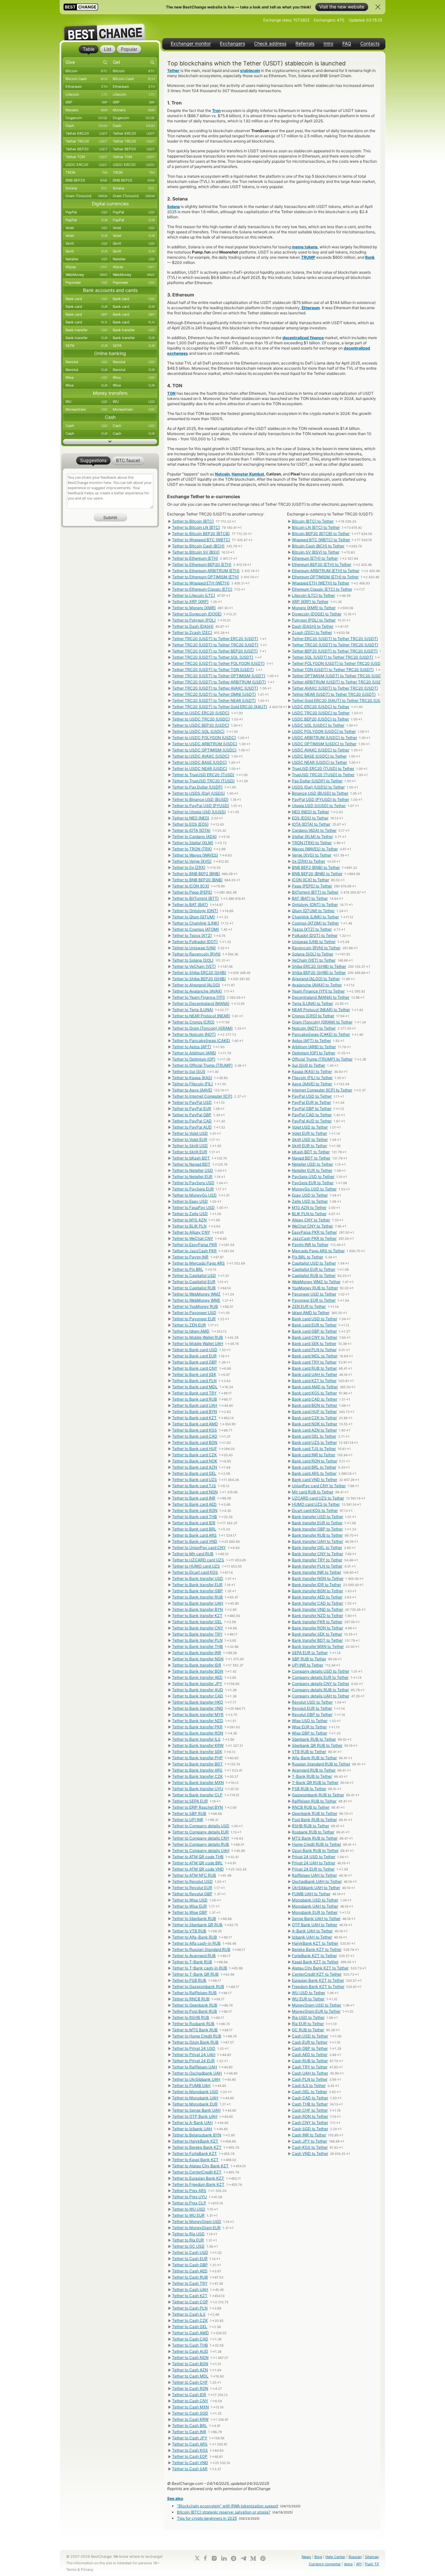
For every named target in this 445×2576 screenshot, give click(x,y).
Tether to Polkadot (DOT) (195, 942)
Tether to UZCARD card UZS (198, 1560)
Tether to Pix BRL (188, 1269)
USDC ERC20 (86, 165)
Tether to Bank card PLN (194, 1381)
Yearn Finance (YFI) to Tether (318, 991)
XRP (86, 102)
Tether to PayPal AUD (192, 1127)
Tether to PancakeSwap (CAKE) (201, 1041)
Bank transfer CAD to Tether (317, 1603)
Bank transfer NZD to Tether (317, 1616)
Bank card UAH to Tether (315, 1374)
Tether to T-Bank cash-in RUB (200, 1968)
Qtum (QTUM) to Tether (313, 911)
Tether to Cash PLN (190, 2308)
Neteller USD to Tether (312, 1164)
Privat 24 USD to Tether (314, 1857)
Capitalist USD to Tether (314, 1263)
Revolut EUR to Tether (312, 1708)
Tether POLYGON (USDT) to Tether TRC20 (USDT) (338, 663)
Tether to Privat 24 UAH (194, 2055)
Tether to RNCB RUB (191, 1999)
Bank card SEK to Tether (314, 1343)
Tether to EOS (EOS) (190, 824)
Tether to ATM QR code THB (198, 1857)
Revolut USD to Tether (312, 1702)
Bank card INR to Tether (314, 1455)
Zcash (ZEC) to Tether (312, 632)
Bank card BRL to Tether (314, 1467)
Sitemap (372, 2557)
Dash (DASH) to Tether (313, 626)
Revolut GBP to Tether (312, 1714)
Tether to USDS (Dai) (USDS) (198, 793)
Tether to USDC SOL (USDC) (198, 731)
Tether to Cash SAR (190, 2469)
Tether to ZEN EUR (189, 1325)
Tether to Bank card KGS (194, 1430)
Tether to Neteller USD (193, 1170)
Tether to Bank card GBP (194, 1362)
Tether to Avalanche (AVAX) (197, 991)
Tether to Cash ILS (189, 2314)
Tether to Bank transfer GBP (197, 1591)
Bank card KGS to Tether (314, 1393)
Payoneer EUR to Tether (314, 1300)
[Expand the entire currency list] (110, 442)
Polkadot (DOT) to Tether (315, 935)
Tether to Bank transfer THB (197, 1646)
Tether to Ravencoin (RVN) (196, 954)
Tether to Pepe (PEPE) (192, 892)
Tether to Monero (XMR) (194, 608)
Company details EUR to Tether (320, 1677)
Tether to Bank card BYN (194, 1411)
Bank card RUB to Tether (314, 1368)
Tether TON (86, 157)
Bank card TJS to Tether (314, 1449)
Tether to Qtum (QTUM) (193, 917)
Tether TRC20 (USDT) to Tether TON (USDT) (213, 670)
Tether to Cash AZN (190, 2370)
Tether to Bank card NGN (195, 1492)
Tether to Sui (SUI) (189, 1071)
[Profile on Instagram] (214, 2558)
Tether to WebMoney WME (196, 1300)
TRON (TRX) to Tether (312, 843)
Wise (86, 377)
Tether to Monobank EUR (195, 2104)
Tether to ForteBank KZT (194, 2153)
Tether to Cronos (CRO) (193, 1022)
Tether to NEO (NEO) (191, 818)
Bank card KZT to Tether (314, 1381)
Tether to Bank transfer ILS (196, 1739)
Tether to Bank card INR (194, 1498)
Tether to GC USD (188, 2246)
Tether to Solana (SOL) (193, 960)
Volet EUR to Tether (309, 1133)
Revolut (86, 362)
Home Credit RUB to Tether (316, 1844)
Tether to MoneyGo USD (194, 1195)
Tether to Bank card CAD (195, 1436)
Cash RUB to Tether (310, 2061)
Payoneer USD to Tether (314, 1294)
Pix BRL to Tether (308, 1257)
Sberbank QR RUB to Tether (317, 1745)
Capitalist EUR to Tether (314, 1269)
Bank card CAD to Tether (315, 1399)
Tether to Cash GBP (190, 2265)
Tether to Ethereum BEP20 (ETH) (202, 564)
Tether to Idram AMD (191, 1331)
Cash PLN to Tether (310, 2079)
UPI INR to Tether (308, 1665)
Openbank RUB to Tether (315, 1813)
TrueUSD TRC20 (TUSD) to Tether (323, 775)
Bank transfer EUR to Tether (317, 1523)
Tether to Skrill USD (190, 1146)
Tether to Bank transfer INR (197, 1653)
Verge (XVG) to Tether (312, 855)
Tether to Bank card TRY (194, 1393)
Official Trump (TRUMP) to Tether (322, 1059)
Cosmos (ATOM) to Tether (315, 923)
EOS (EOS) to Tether (310, 818)
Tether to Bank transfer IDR (197, 1665)
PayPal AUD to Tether (312, 1121)
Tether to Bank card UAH (195, 1405)
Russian (355, 2557)
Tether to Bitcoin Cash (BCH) (198, 546)
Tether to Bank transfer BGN (198, 1671)
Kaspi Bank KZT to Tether (315, 1962)
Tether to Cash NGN (190, 2357)
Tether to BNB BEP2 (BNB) (196, 874)
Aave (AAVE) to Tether (312, 1084)
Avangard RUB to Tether (314, 1770)
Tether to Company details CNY (201, 1838)
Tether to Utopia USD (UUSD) (199, 812)
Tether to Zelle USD (190, 1214)
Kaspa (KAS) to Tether (312, 1071)
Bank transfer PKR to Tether (317, 1622)
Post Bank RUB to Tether (314, 1820)
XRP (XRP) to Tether (310, 602)
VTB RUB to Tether (309, 1752)
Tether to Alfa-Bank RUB (194, 1937)
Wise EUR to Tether (309, 1727)
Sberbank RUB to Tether (314, 1739)
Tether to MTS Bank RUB (195, 2030)
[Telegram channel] (243, 2558)
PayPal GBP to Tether (312, 1109)
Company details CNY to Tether (321, 1684)
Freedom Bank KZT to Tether (318, 1987)
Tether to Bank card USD (195, 1350)
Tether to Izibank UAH (192, 2129)
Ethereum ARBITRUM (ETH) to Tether (326, 571)
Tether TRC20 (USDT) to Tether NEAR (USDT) (214, 700)
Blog (318, 2557)
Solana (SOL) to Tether (313, 954)
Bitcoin (86, 71)
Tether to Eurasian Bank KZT (198, 2178)
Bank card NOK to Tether (315, 1424)
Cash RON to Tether (310, 2116)
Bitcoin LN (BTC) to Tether (316, 527)
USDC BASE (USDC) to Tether (319, 756)
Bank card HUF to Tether (314, 1411)
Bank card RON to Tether (315, 1461)
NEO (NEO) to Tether (310, 812)
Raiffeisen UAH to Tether (314, 1875)
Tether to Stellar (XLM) (193, 843)
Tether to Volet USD (190, 1133)
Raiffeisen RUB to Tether (314, 1801)
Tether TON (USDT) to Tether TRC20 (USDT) (333, 670)
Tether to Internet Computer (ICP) (202, 1096)
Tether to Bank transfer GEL (197, 1622)
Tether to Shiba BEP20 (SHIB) (199, 979)
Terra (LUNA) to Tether (312, 1003)
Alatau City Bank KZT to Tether (320, 1968)
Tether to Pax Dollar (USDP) (197, 787)
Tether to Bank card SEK (194, 1374)
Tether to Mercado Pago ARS (198, 1263)
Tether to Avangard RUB (194, 1956)
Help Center (335, 2557)
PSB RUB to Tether (309, 1789)
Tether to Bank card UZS (194, 1480)
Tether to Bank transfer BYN (197, 1609)
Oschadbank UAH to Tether (317, 1881)
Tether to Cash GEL (190, 2327)
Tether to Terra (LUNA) (193, 1010)
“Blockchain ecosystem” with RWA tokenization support (228, 2506)
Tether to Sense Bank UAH (196, 2110)
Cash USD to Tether (310, 2036)
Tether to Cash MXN (190, 2407)
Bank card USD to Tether (315, 1319)
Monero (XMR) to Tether (314, 608)
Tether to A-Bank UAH (192, 2123)
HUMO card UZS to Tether (316, 1504)
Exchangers (232, 44)
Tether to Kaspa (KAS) (192, 1078)
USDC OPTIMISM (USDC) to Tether (324, 744)
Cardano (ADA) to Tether (314, 830)
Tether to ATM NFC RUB (194, 1875)
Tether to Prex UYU (189, 2197)
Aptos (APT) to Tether (311, 1041)
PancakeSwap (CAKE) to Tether (321, 1034)
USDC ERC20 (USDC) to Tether (321, 707)
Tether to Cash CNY (190, 2401)
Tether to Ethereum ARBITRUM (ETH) (206, 571)
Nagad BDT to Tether (311, 1158)
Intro (328, 44)
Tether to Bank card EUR (194, 1356)
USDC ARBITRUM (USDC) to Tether (324, 738)
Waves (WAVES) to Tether (315, 849)
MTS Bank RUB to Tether (315, 1838)
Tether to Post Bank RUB (194, 2011)
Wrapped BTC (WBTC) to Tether (321, 540)
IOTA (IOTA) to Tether (311, 824)
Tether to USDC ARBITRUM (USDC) (205, 744)
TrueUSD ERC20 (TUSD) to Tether (323, 768)
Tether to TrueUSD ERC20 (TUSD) (203, 775)
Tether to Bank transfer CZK (197, 1776)
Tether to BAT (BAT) (190, 904)
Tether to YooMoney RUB (195, 1306)
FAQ (347, 44)
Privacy (87, 2569)
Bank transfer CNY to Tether (317, 1554)
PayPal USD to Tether (312, 1096)
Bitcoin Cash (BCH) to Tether (318, 546)
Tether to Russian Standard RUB (201, 1949)
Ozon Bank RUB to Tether (315, 1850)
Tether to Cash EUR (190, 2259)
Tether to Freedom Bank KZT (198, 2184)
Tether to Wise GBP (190, 1912)
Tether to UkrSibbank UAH (196, 2079)
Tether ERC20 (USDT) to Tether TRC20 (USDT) (335, 639)
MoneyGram (86, 409)
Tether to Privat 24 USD (194, 2048)
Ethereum (86, 87)
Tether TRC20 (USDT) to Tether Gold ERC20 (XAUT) (220, 707)
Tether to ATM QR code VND (198, 1869)
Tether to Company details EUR (200, 1832)
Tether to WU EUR (188, 2215)
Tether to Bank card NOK (195, 1461)
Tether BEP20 (86, 149)
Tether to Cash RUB (190, 2277)
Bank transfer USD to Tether (317, 1517)
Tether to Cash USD (190, 2252)
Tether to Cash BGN (190, 2364)
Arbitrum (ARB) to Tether (314, 1047)
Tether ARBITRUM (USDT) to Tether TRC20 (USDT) (339, 682)
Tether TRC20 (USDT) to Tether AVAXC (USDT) (215, 688)
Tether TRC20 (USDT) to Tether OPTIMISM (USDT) (219, 676)
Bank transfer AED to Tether (317, 1597)
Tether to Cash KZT (190, 2296)
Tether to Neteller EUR (192, 1177)
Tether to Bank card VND (195, 1541)
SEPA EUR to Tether (310, 1653)
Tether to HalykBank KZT (195, 2141)
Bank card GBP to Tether (314, 1331)
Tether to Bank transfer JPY (197, 1684)
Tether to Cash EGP (190, 2456)
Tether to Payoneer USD (194, 1313)
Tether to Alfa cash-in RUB (196, 1943)
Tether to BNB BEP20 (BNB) (197, 880)
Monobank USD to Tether (315, 1900)
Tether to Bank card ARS (194, 1535)
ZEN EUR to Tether (309, 1306)
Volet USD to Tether (310, 1127)
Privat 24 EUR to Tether (313, 1869)
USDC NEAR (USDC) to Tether (319, 762)
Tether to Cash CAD (190, 2339)
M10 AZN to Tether (309, 1207)
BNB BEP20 (86, 180)
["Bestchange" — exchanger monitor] (110, 27)
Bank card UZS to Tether (314, 1442)
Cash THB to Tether (310, 2104)
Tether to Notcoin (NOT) (194, 1034)
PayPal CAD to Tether (312, 1115)
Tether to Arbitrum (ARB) (194, 1053)
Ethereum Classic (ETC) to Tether (322, 589)
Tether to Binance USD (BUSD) (200, 799)
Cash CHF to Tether (310, 2110)
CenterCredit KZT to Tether (317, 1974)
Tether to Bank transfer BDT (197, 1764)
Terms (71, 2569)
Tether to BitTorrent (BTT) (195, 898)
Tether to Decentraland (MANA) (201, 1003)
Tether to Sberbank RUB (194, 1918)
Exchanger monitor (191, 44)
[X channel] (197, 2558)
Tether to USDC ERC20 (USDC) (201, 713)
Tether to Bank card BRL (194, 1529)
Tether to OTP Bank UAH (195, 2116)
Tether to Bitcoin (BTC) (193, 521)
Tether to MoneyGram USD (197, 2221)
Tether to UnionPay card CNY (199, 1548)
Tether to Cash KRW (190, 2419)
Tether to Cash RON (190, 2388)
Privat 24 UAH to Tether (314, 1863)
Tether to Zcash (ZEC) (192, 632)
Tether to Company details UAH (201, 1850)
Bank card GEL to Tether (314, 1436)
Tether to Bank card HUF (194, 1449)
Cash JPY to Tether (309, 2141)
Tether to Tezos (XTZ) (192, 935)
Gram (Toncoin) (86, 196)
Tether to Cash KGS (190, 2450)
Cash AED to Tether (310, 2055)
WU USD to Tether (309, 1993)
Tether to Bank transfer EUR (197, 1585)
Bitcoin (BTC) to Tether (313, 521)
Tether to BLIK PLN (189, 1226)
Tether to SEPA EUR (190, 1801)
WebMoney (86, 275)
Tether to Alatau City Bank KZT (200, 2166)
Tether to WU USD (189, 2209)
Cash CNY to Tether (310, 2123)
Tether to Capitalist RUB (194, 1288)
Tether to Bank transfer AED (197, 1677)
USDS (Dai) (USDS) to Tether (318, 787)
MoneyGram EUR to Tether (316, 2011)
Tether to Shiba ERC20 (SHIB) (199, 973)
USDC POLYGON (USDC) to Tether (324, 731)
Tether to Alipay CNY (191, 1232)
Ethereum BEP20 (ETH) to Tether (322, 564)
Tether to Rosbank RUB (193, 2024)
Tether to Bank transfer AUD (198, 1690)
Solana (86, 188)
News (306, 2557)
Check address (270, 44)
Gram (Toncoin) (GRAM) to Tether (322, 1022)
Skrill (86, 243)
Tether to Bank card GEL (194, 1473)
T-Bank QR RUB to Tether (315, 1782)
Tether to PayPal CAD (192, 1121)
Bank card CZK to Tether (314, 1418)
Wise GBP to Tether (309, 1733)
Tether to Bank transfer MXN (198, 1782)
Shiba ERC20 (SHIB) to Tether (319, 966)
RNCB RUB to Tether (311, 1807)
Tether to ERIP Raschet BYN (197, 1807)
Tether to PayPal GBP (192, 1115)
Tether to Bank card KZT (194, 1418)
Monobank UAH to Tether (315, 1906)
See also (175, 2498)
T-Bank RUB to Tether (312, 1776)
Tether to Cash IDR (189, 2395)
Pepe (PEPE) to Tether (312, 886)
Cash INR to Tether (309, 2135)
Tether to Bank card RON (195, 1510)
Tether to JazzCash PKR (194, 1251)
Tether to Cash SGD (190, 2413)
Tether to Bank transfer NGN (198, 1659)
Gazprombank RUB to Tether (318, 1795)
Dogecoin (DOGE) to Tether (317, 614)
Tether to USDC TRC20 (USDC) (201, 719)
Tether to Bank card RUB (194, 1399)
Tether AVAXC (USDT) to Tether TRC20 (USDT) (335, 688)
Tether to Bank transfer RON (198, 1733)
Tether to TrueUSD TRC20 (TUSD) (203, 781)
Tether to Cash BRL (190, 2425)
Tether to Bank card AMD (195, 1424)
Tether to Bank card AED (194, 1504)
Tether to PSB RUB (189, 1980)
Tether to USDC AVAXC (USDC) (201, 756)
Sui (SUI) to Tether (309, 1065)
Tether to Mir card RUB (193, 1554)
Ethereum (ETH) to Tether (315, 558)
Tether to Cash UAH (190, 2289)
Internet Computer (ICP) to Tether (322, 1090)
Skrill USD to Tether (310, 1139)
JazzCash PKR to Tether (314, 1238)
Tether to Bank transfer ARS (197, 1770)
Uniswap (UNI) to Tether (314, 942)
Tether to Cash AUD (190, 2351)
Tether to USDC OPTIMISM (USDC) (204, 750)
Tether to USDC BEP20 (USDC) (201, 725)
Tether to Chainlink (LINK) (195, 923)
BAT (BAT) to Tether (310, 898)
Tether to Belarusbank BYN (197, 2135)
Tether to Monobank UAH (195, 2098)
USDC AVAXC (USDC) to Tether (321, 750)
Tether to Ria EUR (188, 2240)
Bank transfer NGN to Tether (318, 1578)
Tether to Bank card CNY (195, 1368)
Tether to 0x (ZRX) (189, 867)
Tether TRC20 (86, 141)
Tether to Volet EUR (190, 1139)
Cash (86, 426)
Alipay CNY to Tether (311, 1220)
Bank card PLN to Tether (314, 1350)
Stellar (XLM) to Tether (312, 836)
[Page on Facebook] (205, 2558)
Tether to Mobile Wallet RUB (197, 1337)
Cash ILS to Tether (309, 2085)
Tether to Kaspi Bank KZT (195, 2160)
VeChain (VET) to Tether (314, 960)
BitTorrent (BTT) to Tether (315, 892)
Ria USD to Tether (308, 2017)
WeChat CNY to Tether (312, 1226)
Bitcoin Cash (86, 79)
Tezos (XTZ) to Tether (312, 929)
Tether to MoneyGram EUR (196, 2228)
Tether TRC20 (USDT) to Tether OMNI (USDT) (214, 694)
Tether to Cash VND (190, 2463)
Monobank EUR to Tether (315, 1912)
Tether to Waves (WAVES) (195, 855)
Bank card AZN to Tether (314, 1430)
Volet (86, 228)
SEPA (86, 346)
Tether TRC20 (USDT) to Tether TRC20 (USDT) (215, 645)
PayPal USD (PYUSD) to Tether (320, 799)
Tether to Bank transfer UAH (198, 1603)
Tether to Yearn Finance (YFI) (198, 997)
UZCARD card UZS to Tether (318, 1498)
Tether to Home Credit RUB (197, 2036)
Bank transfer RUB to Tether (317, 1535)
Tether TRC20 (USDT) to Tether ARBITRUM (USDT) (219, 682)
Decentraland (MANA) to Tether (321, 997)
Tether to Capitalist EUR (194, 1282)
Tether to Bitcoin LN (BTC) (196, 527)
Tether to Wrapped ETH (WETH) (201, 583)
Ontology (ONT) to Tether (315, 904)
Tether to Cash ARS (190, 2444)
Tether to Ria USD (188, 2234)
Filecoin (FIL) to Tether (312, 1078)
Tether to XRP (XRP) (190, 602)
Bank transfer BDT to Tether (317, 1640)
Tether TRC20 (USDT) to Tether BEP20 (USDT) (215, 651)
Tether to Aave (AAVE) (192, 1090)
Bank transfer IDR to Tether (316, 1585)
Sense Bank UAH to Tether (316, 1918)
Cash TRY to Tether (310, 2067)
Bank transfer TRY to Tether (317, 1560)
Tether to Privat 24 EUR (193, 2061)
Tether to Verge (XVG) (192, 861)
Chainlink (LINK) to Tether (315, 917)
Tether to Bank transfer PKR (197, 1727)
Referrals (305, 44)
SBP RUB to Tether (309, 1659)
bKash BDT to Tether (311, 1152)
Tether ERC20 (86, 133)
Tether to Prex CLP (189, 2203)
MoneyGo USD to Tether (314, 1189)
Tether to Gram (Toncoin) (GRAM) (202, 1028)
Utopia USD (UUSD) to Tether (319, 806)
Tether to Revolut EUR (192, 1888)
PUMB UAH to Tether (311, 1894)
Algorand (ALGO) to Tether (316, 979)
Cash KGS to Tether (310, 2147)
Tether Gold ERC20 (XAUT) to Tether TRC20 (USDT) (339, 700)
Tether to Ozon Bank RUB (195, 2042)
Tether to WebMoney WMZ (196, 1294)
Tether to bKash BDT (191, 1158)
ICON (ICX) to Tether (310, 880)
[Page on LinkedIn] (224, 2558)
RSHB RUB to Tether (310, 1826)
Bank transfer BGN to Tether (317, 1591)
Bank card (86, 299)
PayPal (86, 212)
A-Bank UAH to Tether (312, 1931)
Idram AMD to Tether (311, 1313)
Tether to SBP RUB (189, 1813)
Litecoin (86, 94)
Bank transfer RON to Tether (317, 1628)
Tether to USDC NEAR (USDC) (200, 768)
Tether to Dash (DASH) (193, 626)
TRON (86, 172)
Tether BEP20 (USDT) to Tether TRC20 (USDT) (335, 651)
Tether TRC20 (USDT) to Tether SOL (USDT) (213, 657)
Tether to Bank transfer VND (198, 1708)
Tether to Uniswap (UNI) (194, 948)
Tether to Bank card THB (194, 1517)
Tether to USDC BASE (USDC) (199, 762)
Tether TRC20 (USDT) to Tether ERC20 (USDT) (215, 639)
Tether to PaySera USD (193, 1183)
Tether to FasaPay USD (193, 1207)
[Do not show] (378, 7)
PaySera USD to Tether (313, 1177)
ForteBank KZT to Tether (314, 1956)
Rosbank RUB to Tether (313, 1832)
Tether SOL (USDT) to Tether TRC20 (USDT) (332, 657)
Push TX (372, 2564)
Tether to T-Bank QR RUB (195, 1974)
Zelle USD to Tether (310, 1201)
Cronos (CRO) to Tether (313, 1016)
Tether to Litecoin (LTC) (194, 595)
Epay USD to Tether (310, 1195)
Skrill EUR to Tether (309, 1146)
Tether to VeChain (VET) (194, 966)
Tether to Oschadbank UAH (197, 2073)
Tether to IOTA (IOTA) (191, 830)
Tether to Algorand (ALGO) (196, 985)
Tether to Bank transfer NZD (198, 1721)
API (359, 2564)
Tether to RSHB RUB (191, 2017)
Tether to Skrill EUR (190, 1152)
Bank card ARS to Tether (314, 1473)
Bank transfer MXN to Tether (318, 1646)
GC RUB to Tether (308, 2030)
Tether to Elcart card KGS (195, 1572)
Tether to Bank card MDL (195, 1387)
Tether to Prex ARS (189, 2191)
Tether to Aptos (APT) (192, 1047)
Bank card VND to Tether (315, 1480)
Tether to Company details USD (201, 1826)
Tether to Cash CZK (190, 2320)
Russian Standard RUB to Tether (321, 1764)
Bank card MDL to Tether (315, 1356)
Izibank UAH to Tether (312, 1937)
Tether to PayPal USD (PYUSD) (201, 806)
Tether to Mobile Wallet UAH (198, 1343)
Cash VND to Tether (310, 2153)
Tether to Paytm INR (190, 1257)
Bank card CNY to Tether (315, 1337)
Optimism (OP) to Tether (314, 1053)
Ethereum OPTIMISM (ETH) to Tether (325, 577)
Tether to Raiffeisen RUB (194, 1993)
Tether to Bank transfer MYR (198, 1714)
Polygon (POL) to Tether (314, 620)
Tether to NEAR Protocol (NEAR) (201, 1016)
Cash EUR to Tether (310, 2042)
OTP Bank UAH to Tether (315, 1925)
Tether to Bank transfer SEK (197, 1752)
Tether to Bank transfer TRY (197, 1634)
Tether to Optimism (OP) (194, 1059)
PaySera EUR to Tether (313, 1183)
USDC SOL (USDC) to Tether (318, 725)
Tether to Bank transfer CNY (198, 1628)
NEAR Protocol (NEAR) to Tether (321, 1010)
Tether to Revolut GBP (192, 1894)
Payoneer (86, 282)
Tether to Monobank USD (195, 2092)
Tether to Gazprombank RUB (198, 1987)
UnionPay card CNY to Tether (319, 1486)
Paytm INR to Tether (310, 1245)
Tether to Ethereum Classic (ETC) (202, 589)
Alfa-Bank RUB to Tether (314, 1758)
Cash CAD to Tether (310, 2098)
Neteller (86, 259)
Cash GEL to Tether (309, 2092)
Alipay (86, 267)
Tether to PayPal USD (192, 1102)
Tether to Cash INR (189, 2432)
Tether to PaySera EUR (193, 1189)
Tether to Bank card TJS (194, 1486)
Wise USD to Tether (310, 1721)
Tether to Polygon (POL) (194, 620)
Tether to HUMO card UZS (196, 1566)
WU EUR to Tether (308, 1999)
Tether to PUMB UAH (191, 2085)
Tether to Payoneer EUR (194, 1319)
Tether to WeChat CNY (193, 1238)
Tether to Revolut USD (192, 1881)
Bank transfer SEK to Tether (317, 1634)
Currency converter (325, 2564)
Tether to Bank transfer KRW (198, 1745)
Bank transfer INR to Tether (316, 1572)
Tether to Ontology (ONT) (195, 911)
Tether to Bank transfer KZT (197, 1616)
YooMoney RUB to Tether (315, 1288)
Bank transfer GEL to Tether (317, 1548)
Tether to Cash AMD (190, 2333)
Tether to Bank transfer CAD (198, 1696)
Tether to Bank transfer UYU (198, 1789)
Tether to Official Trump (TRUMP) (202, 1065)
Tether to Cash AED (190, 2271)
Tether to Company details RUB (201, 1844)
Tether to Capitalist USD (194, 1275)
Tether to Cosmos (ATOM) (195, 929)
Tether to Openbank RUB (195, 2005)
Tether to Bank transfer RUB (197, 1597)
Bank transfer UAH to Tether (317, 1541)
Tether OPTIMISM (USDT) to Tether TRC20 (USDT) (338, 676)
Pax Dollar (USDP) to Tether (317, 781)
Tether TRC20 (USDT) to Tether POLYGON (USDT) (218, 663)
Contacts (370, 44)
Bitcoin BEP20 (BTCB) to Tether (321, 534)
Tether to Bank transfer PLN (197, 1640)
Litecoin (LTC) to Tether (313, 595)
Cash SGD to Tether (310, 2129)
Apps (348, 2564)
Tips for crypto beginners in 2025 (207, 2518)
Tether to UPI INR (188, 1820)
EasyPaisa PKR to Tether (314, 1232)
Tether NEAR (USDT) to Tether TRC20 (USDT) (334, 694)
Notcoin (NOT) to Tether (314, 1028)
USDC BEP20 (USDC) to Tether (320, 719)
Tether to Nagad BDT (191, 1164)
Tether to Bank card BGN (195, 1442)
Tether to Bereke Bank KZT (197, 2147)
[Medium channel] (253, 2558)
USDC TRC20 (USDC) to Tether (321, 713)
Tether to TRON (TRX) (192, 849)
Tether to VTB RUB (189, 1931)
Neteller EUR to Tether (312, 1170)
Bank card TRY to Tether (314, 1362)
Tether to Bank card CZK (194, 1455)
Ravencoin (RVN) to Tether (316, 948)
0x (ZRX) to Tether (309, 861)
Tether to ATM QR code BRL (197, 1863)
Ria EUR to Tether (308, 2024)
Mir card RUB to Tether (313, 1492)
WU (86, 402)
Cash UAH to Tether (310, 2073)
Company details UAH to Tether (321, 1696)
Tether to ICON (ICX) (191, 886)
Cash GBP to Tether (310, 2048)
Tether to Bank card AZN (194, 1467)
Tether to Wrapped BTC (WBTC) (201, 540)
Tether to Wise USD (190, 1900)
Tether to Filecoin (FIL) (192, 1084)
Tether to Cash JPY (190, 2438)
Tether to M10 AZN (189, 1220)
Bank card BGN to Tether (315, 1405)
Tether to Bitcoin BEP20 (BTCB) (201, 534)
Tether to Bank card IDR (194, 1523)
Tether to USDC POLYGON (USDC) (204, 738)
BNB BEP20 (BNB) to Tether (317, 874)
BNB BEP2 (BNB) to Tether (316, 867)
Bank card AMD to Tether (315, 1387)
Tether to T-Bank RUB (192, 1962)
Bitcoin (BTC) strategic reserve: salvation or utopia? (224, 2512)
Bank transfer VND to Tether (317, 1609)
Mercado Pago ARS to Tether (318, 1251)
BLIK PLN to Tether (309, 1214)
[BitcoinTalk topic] (234, 2558)
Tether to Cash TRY (190, 2283)
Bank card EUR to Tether (314, 1325)
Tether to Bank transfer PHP (197, 1758)
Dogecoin (86, 118)
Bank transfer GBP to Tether (317, 1529)
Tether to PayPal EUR (192, 1109)
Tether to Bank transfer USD (198, 1578)
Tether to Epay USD (190, 1201)
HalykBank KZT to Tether (315, 1943)
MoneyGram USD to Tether (316, 2005)
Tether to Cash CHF (190, 2382)
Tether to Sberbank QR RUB (197, 1925)
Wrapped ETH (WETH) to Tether (321, 583)
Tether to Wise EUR (189, 1906)
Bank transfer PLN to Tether (317, 1566)
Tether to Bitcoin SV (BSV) (196, 552)
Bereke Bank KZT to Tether (317, 1949)
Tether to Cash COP (190, 2302)
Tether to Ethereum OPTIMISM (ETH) (205, 577)
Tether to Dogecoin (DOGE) (197, 614)
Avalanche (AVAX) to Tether (317, 985)
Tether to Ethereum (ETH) (195, 558)
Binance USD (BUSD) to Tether (320, 793)
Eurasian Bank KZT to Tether (318, 1980)
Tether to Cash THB (190, 2345)
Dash (86, 126)
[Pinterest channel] (263, 2558)
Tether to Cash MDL (190, 2376)
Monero (86, 110)
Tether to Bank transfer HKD (198, 1702)
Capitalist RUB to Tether (314, 1275)
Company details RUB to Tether (320, 1690)
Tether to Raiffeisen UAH (194, 2067)
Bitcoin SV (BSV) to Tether (316, 552)
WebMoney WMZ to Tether (316, 1282)
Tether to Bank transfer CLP (197, 1795)
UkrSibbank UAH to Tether (316, 1888)
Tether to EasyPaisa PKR (194, 1245)
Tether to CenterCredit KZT (197, 2172)
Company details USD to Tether (321, 1671)
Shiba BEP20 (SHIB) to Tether (319, 973)
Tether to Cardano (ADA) (194, 836)
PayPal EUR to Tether (311, 1102)
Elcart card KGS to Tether (315, 1510)
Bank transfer (86, 330)
